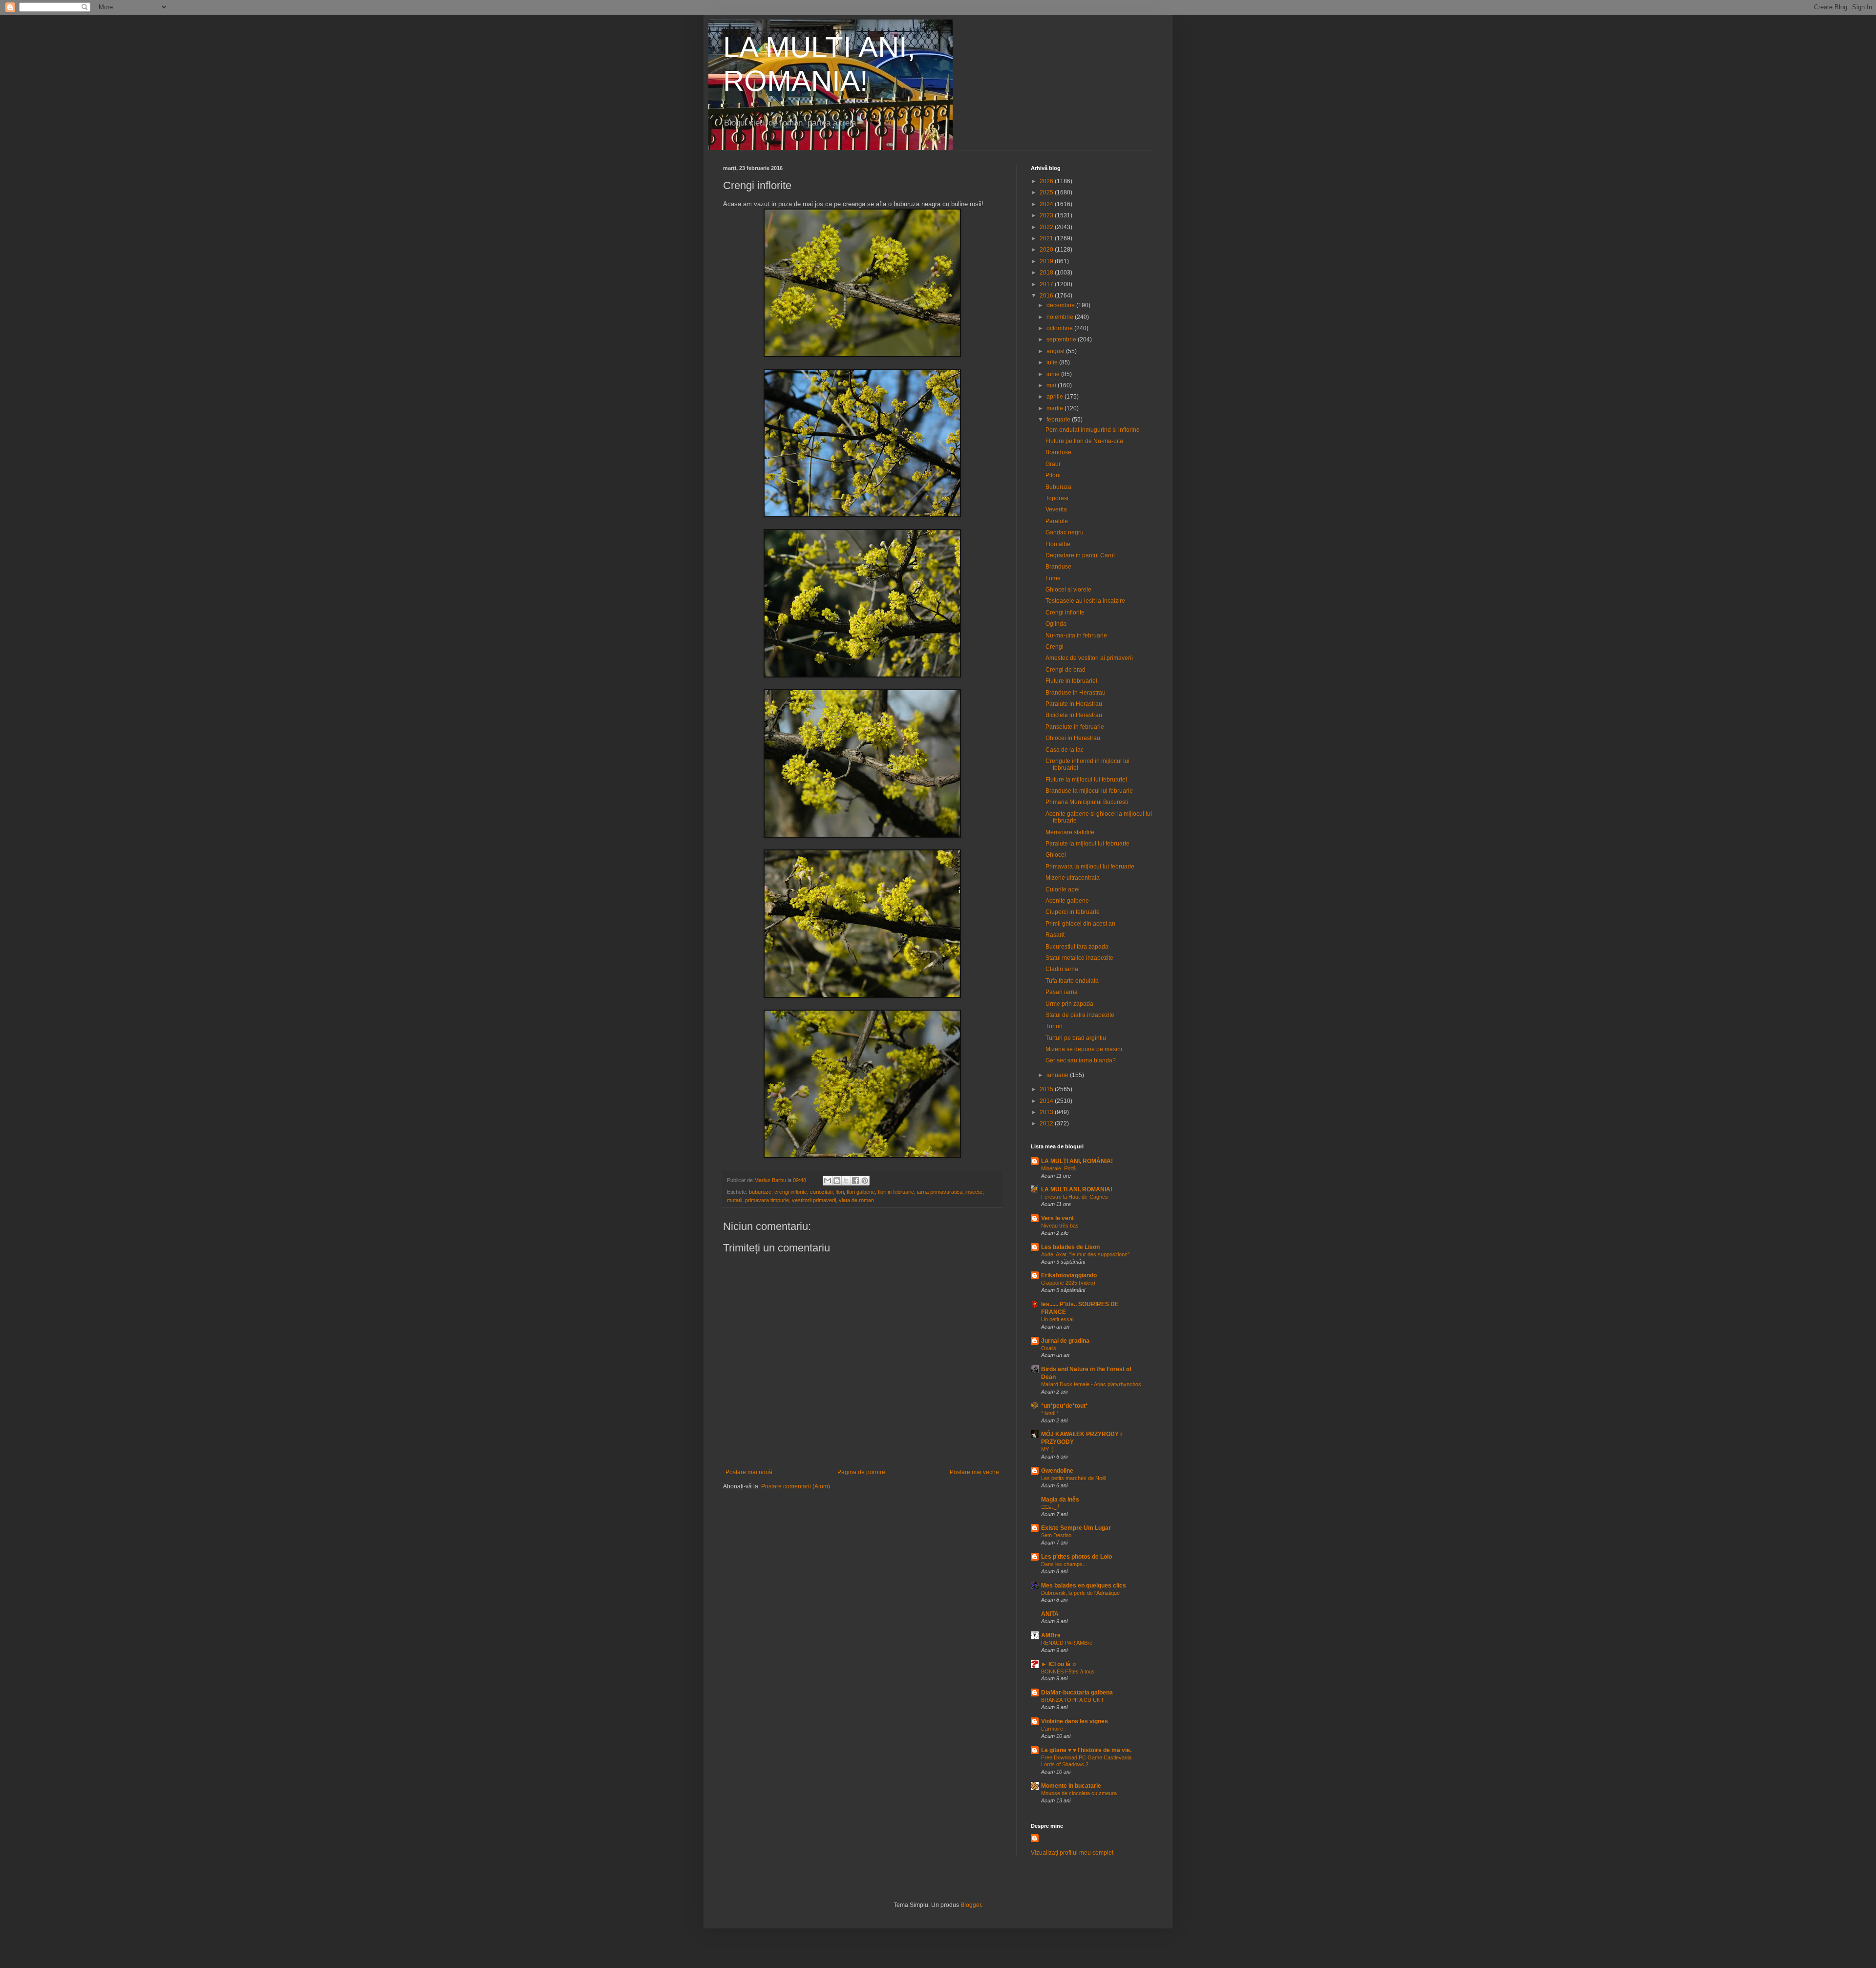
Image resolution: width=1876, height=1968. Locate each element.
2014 (1047, 1101)
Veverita (1056, 509)
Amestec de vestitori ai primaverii (1089, 658)
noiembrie (1061, 317)
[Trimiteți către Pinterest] (865, 1181)
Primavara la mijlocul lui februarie (1090, 867)
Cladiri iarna (1062, 969)
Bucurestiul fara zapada (1077, 947)
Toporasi (1057, 498)
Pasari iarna (1062, 992)
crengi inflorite (791, 1192)
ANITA (1050, 1614)
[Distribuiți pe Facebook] (855, 1181)
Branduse (1058, 452)
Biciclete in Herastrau (1074, 715)
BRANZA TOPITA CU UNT (1073, 1700)
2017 (1047, 284)
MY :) (1047, 1449)
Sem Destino (1056, 1535)
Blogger (971, 1905)
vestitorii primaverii (814, 1200)
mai (1052, 385)
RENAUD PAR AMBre (1067, 1643)
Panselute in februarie (1075, 727)
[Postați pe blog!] (837, 1181)
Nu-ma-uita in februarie (1076, 635)
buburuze (760, 1192)
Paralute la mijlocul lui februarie (1087, 844)
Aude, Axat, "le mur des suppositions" (1085, 1254)
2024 (1047, 204)
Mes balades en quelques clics (1084, 1586)
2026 (1047, 181)
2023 (1047, 215)
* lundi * (1050, 1413)
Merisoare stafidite (1070, 832)
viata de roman (856, 1200)
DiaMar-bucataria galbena (1077, 1693)
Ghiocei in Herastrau (1073, 738)
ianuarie (1058, 1075)
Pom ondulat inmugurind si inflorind (1093, 430)
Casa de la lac (1065, 750)
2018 (1047, 273)
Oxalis (1049, 1348)
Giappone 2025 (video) (1068, 1283)
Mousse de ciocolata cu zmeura (1079, 1793)
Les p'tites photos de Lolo (1077, 1557)
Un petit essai (1057, 1319)
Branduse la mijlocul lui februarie (1089, 791)
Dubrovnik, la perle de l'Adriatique (1080, 1593)
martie (1055, 408)
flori (840, 1192)
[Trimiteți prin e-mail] (828, 1181)
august (1056, 351)
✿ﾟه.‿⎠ (1050, 1507)
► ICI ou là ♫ (1059, 1664)
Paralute (1057, 521)
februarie (1059, 420)
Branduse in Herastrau (1076, 693)
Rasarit (1055, 935)
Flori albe (1058, 544)
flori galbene (861, 1192)
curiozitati (821, 1192)
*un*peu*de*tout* (1065, 1406)
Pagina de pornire (861, 1472)
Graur (1053, 464)
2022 (1047, 227)
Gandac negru (1065, 532)
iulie (1053, 362)
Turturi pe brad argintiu (1076, 1038)
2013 (1047, 1112)
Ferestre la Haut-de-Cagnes (1075, 1197)
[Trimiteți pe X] (846, 1181)
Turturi (1054, 1026)
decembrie (1061, 305)
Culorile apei (1063, 889)
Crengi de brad (1066, 670)
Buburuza (1058, 487)
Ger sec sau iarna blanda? (1081, 1060)
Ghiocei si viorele (1068, 590)
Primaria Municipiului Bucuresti (1087, 802)
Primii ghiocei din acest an (1080, 924)
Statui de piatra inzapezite (1080, 1015)
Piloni (1053, 475)
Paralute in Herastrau (1074, 704)
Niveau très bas (1060, 1226)
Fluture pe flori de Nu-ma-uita (1084, 441)
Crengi (1055, 647)
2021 (1047, 238)
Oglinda (1056, 624)
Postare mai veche (974, 1472)
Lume (1053, 578)
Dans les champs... (1064, 1564)
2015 (1047, 1089)
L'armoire (1052, 1729)
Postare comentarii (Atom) (796, 1486)
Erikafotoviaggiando (1069, 1275)
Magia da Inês (1060, 1500)
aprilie (1055, 397)
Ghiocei (1056, 855)
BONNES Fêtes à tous (1068, 1672)
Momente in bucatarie (1071, 1786)
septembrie (1062, 339)
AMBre (1051, 1635)
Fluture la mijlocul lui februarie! (1086, 780)
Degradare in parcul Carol (1080, 555)
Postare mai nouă (749, 1472)
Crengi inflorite (1065, 613)
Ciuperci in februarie (1073, 912)
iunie (1054, 374)
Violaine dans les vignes (1075, 1721)
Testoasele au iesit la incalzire (1085, 601)
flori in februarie (896, 1192)
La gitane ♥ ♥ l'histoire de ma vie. (1086, 1750)
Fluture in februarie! (1071, 681)
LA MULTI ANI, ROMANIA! (1077, 1189)
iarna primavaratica (940, 1192)
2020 (1047, 250)
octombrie (1060, 328)
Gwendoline (1057, 1471)
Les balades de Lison (1070, 1247)
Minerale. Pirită (1058, 1168)
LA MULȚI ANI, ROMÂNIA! (1077, 1161)
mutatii (735, 1200)
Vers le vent (1057, 1218)
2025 (1047, 192)
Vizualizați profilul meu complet (1072, 1853)
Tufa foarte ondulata (1072, 981)
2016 (1047, 296)
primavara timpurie (767, 1200)
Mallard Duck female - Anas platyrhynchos (1091, 1384)
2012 (1047, 1123)
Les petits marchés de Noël (1074, 1478)
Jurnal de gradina (1065, 1341)
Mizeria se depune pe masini (1084, 1049)
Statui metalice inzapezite (1079, 958)
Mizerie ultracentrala (1073, 878)
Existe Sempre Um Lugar (1076, 1528)
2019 (1047, 261)
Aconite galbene (1067, 901)
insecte (974, 1192)
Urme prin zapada (1069, 1004)
